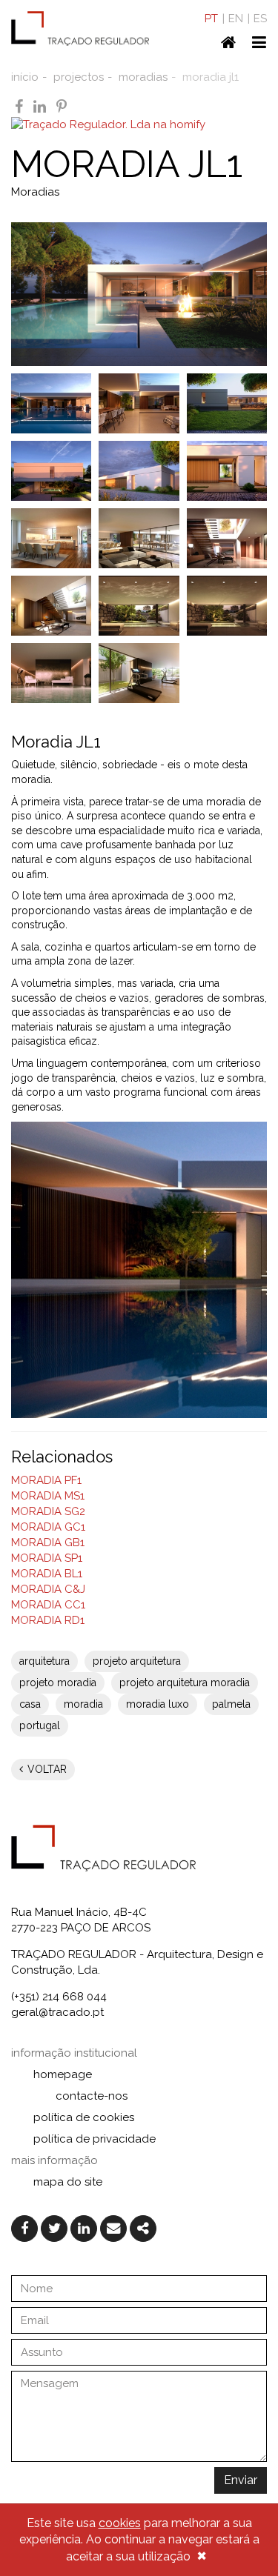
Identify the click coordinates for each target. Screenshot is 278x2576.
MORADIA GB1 (48, 1542)
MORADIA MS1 (48, 1496)
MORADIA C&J (48, 1589)
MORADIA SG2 (48, 1511)
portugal (40, 1725)
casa (30, 1704)
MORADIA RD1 (48, 1620)
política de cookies (84, 2117)
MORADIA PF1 (46, 1480)
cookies (120, 2523)
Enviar (241, 2480)
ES (260, 19)
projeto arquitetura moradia (185, 1683)
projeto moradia (58, 1683)
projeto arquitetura (137, 1661)
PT (211, 19)
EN (236, 19)
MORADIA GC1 (48, 1527)
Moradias (35, 192)
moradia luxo (158, 1704)
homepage (63, 2074)
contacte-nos (92, 2096)
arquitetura (44, 1661)
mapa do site (68, 2182)
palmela (231, 1704)
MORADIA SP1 (47, 1558)
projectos (79, 77)
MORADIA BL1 (47, 1574)
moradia (83, 1704)
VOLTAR (46, 1769)
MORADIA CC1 (48, 1605)
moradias (143, 77)
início (25, 77)
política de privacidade (95, 2139)
